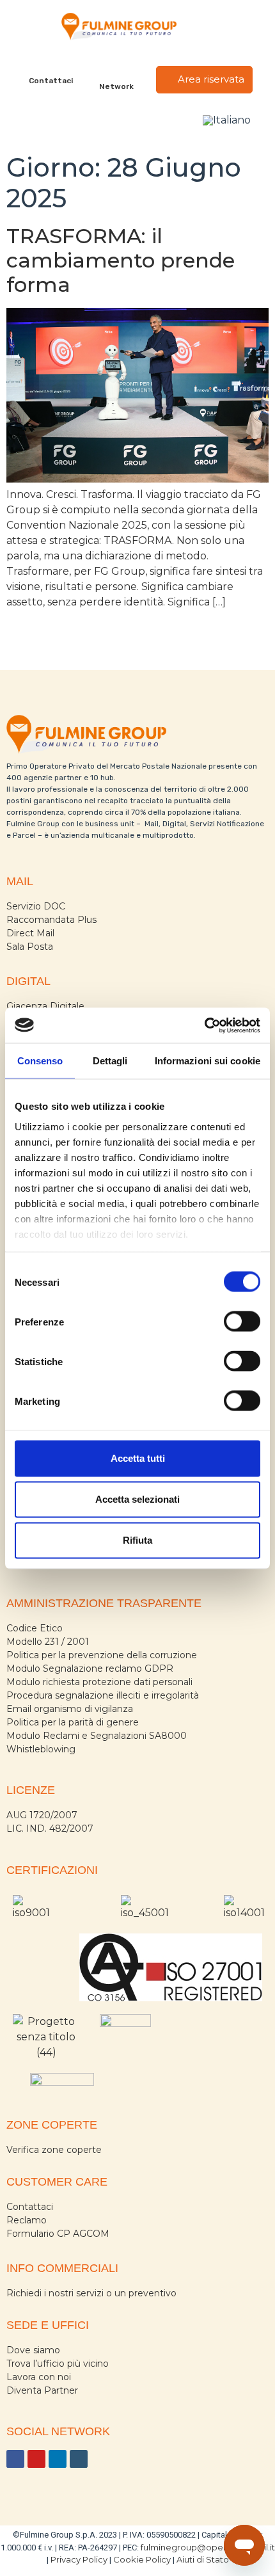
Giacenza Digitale (45, 1006)
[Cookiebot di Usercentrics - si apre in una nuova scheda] (204, 1025)
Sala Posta (30, 947)
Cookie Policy (142, 2559)
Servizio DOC (36, 906)
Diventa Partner (42, 2390)
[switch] (242, 1322)
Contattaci (51, 81)
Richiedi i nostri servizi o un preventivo (91, 2293)
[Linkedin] (58, 2459)
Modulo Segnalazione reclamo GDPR (90, 1668)
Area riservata (210, 79)
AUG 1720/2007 (42, 1815)
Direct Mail (30, 933)
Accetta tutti (138, 1458)
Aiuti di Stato (203, 2559)
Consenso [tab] (40, 1061)
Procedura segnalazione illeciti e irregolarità (103, 1695)
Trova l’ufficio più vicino (58, 2364)
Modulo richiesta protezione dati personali (99, 1682)
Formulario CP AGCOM (58, 2234)
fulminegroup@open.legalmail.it (208, 2547)
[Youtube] (36, 2459)
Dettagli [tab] (110, 1061)
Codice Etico (35, 1628)
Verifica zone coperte (54, 2150)
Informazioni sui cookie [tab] (208, 1061)
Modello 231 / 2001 (48, 1642)
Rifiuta (137, 1540)
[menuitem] (227, 120)
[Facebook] (15, 2459)
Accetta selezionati (137, 1499)
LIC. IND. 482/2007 (50, 1828)
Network (116, 86)
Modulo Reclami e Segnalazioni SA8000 (97, 1736)
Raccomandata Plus (51, 920)
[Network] (117, 71)
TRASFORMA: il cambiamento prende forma (121, 260)
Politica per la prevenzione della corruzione (102, 1655)
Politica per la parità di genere (73, 1722)
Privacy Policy (79, 2559)
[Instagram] (79, 2459)
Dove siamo (33, 2350)
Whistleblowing (41, 1749)
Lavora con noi (39, 2377)
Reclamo (27, 2220)
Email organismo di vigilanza (70, 1709)
